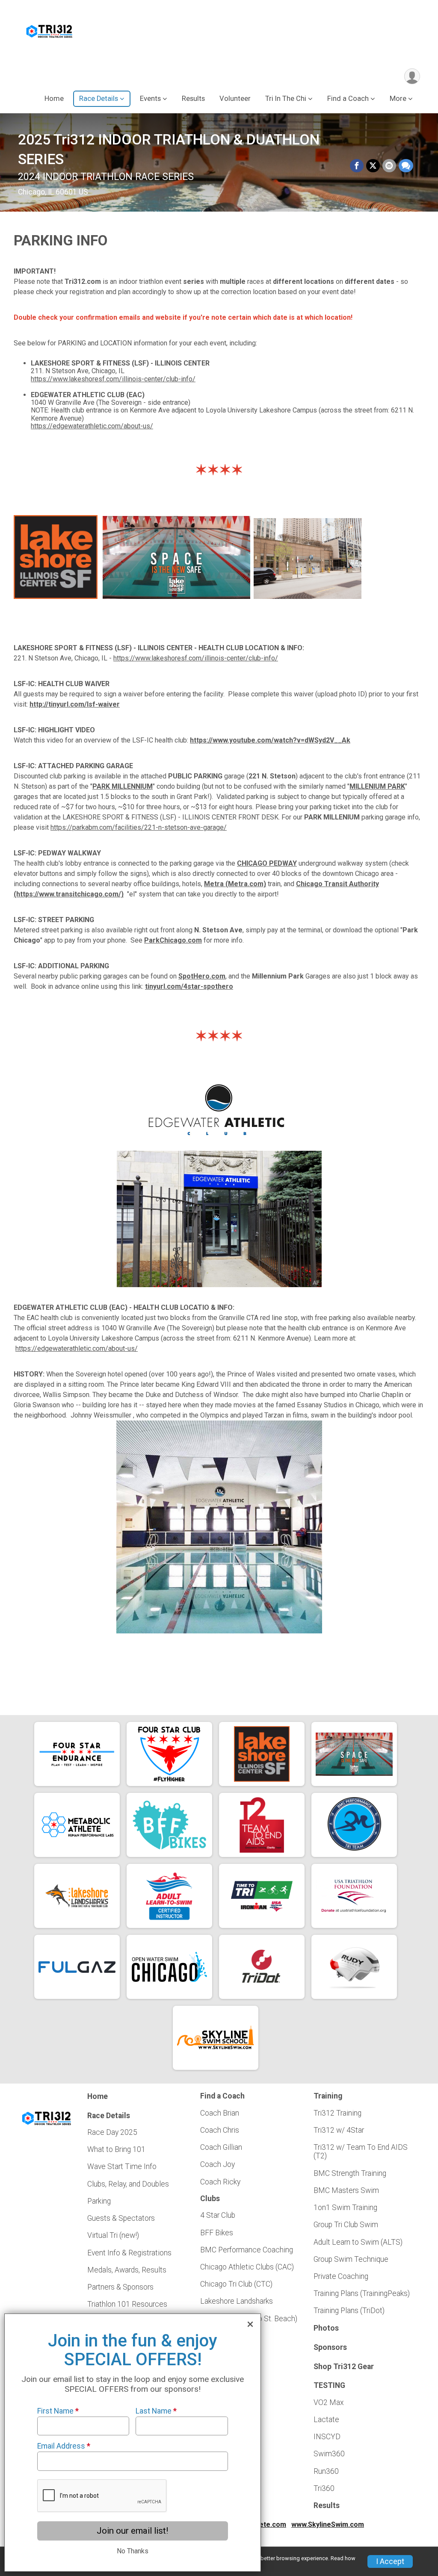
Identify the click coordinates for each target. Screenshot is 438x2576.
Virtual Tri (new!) (113, 2235)
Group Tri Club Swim (346, 2225)
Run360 (326, 2471)
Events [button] (150, 99)
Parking (99, 2201)
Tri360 (324, 2488)
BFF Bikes (217, 2233)
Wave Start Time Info (122, 2166)
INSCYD (327, 2437)
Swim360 (329, 2454)
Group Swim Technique (351, 2259)
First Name (58, 2411)
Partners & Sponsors (120, 2287)
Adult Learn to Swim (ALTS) (358, 2242)
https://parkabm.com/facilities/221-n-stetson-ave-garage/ (139, 827)
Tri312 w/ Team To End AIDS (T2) (361, 2152)
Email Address (64, 2446)
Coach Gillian (221, 2147)
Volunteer (235, 99)
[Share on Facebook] (357, 166)
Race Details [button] (99, 99)
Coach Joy (218, 2164)
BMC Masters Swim (346, 2190)
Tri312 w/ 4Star (339, 2130)
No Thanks (133, 2551)
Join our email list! (132, 2531)
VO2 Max (329, 2402)
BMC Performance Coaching (247, 2250)
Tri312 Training (337, 2113)
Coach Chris (220, 2130)
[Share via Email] (389, 166)
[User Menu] (412, 76)
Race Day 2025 (112, 2132)
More (398, 99)
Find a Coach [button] (348, 99)
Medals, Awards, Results (127, 2270)
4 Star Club (218, 2215)
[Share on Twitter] (373, 166)
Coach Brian (220, 2113)
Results (193, 99)
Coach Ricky (220, 2182)
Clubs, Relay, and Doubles (128, 2184)
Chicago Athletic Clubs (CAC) (247, 2267)
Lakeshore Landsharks (237, 2301)
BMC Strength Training (350, 2173)
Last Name (156, 2411)
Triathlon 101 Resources (127, 2304)
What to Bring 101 (116, 2149)
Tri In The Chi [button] (286, 99)
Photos (326, 2328)
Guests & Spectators (121, 2218)
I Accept (390, 2561)
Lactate (326, 2420)
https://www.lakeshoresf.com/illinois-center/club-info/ (113, 379)
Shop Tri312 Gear (344, 2367)
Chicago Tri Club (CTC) (236, 2284)
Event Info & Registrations (129, 2253)
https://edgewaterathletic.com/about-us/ (92, 426)
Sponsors (330, 2347)
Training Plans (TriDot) (349, 2311)
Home (54, 99)
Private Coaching (341, 2276)
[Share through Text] (406, 166)
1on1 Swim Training (345, 2208)
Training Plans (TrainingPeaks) (362, 2293)
